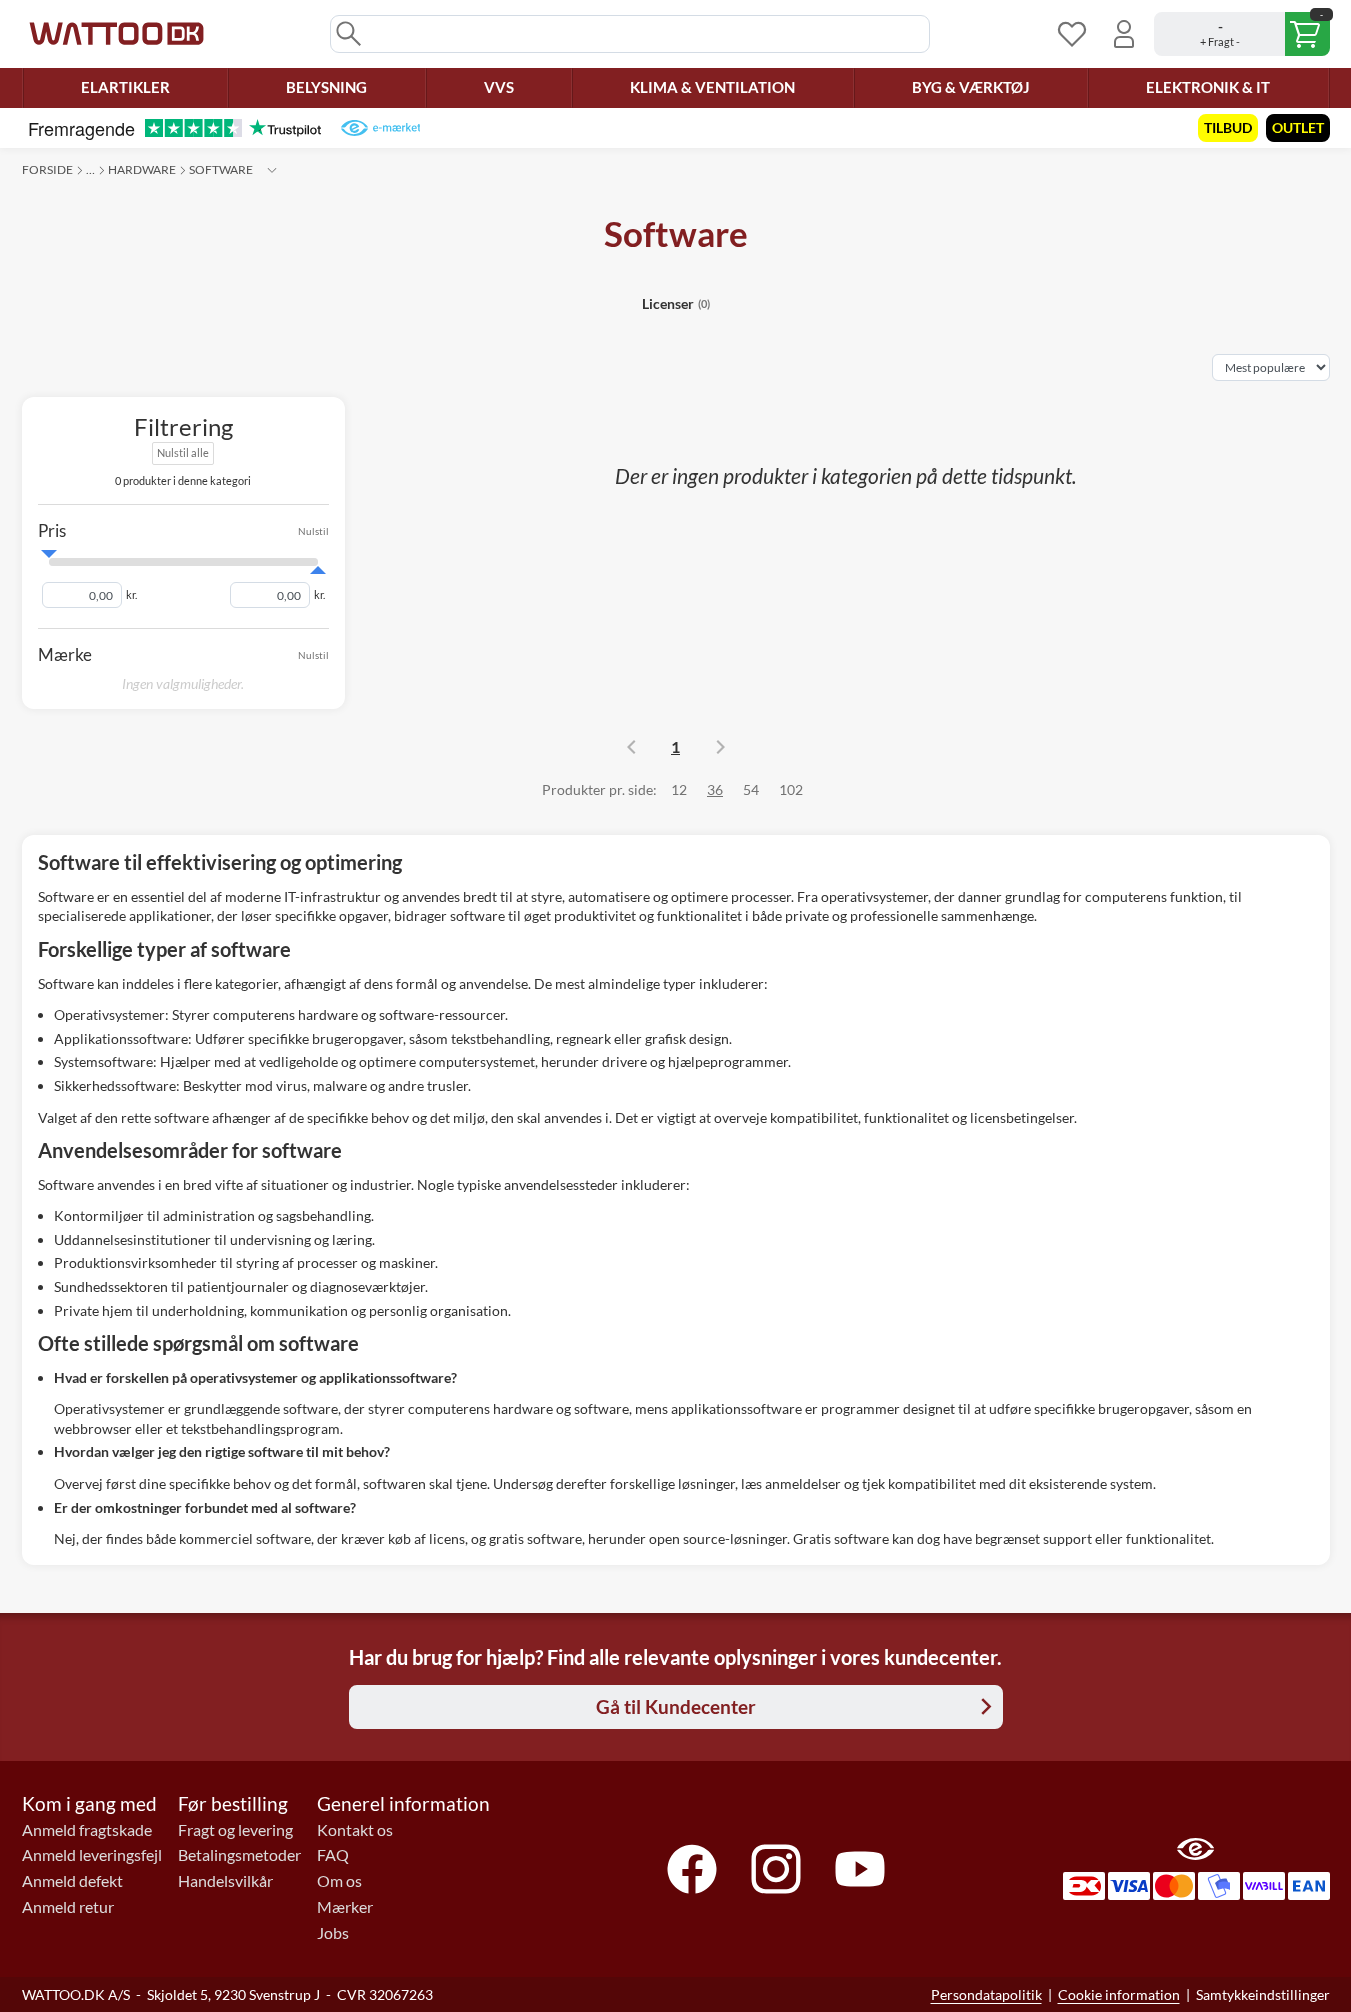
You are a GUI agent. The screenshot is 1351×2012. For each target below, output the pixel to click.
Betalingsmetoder (239, 1855)
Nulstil (313, 531)
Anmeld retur (68, 1907)
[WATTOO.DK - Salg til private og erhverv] (116, 34)
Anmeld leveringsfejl (92, 1855)
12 (679, 789)
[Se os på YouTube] (860, 1869)
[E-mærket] (380, 128)
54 (751, 789)
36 (715, 789)
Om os (339, 1881)
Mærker (345, 1907)
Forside (47, 169)
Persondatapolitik (986, 1994)
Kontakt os (355, 1830)
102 (791, 789)
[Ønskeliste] (1072, 34)
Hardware (142, 169)
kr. (131, 595)
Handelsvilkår (225, 1881)
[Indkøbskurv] (1242, 34)
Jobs (333, 1933)
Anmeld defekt (72, 1881)
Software (221, 169)
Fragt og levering (235, 1830)
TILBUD (1228, 127)
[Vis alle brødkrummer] (272, 170)
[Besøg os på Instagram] (776, 1869)
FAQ (333, 1855)
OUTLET (1298, 127)
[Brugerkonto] (1124, 34)
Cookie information (1119, 1994)
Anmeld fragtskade (87, 1830)
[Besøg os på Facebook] (692, 1869)
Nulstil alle (183, 452)
